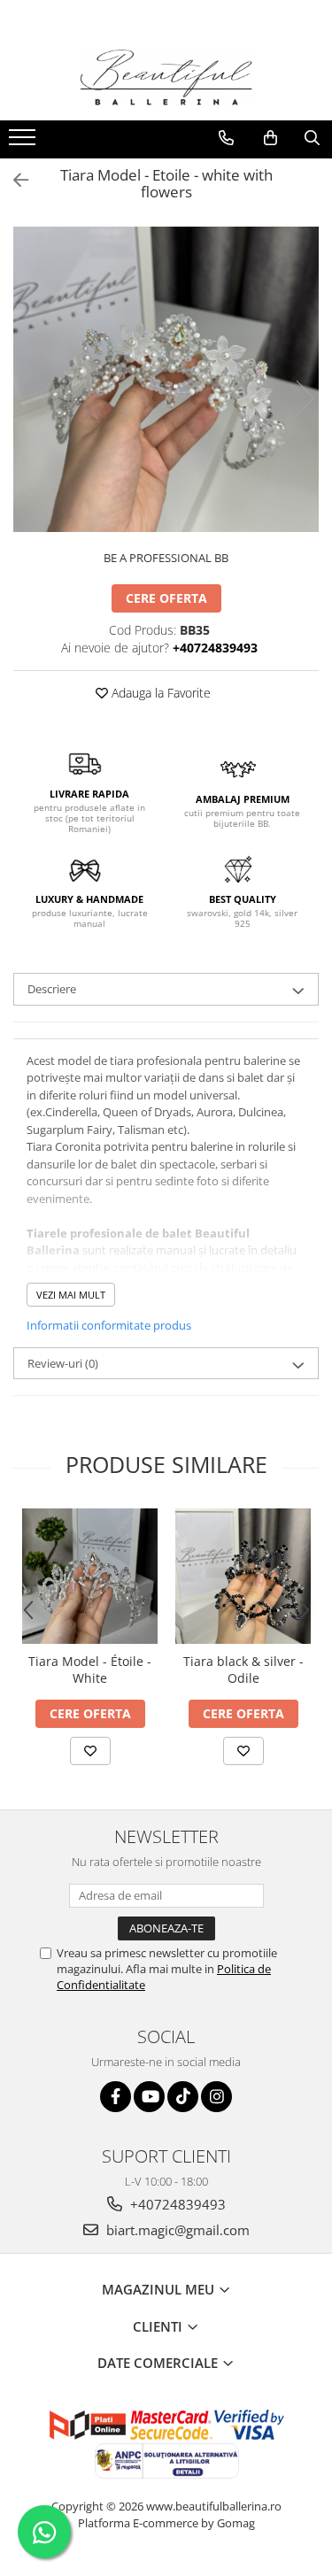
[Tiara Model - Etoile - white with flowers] (166, 379)
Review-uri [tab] (63, 1363)
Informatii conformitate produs (109, 1325)
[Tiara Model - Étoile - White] (90, 1576)
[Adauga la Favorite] (90, 1751)
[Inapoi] (13, 180)
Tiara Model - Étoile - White (90, 1670)
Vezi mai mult (71, 1295)
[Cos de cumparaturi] (270, 138)
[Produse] (24, 143)
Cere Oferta (166, 598)
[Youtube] (149, 2097)
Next (305, 398)
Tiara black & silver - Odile (243, 1670)
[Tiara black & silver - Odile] (243, 1576)
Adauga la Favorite (159, 693)
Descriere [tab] (52, 989)
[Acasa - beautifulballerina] (166, 77)
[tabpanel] (166, 379)
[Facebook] (116, 2097)
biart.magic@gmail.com (176, 2230)
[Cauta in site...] (312, 138)
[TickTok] (183, 2097)
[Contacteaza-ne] (226, 138)
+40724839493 (176, 2204)
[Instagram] (216, 2097)
